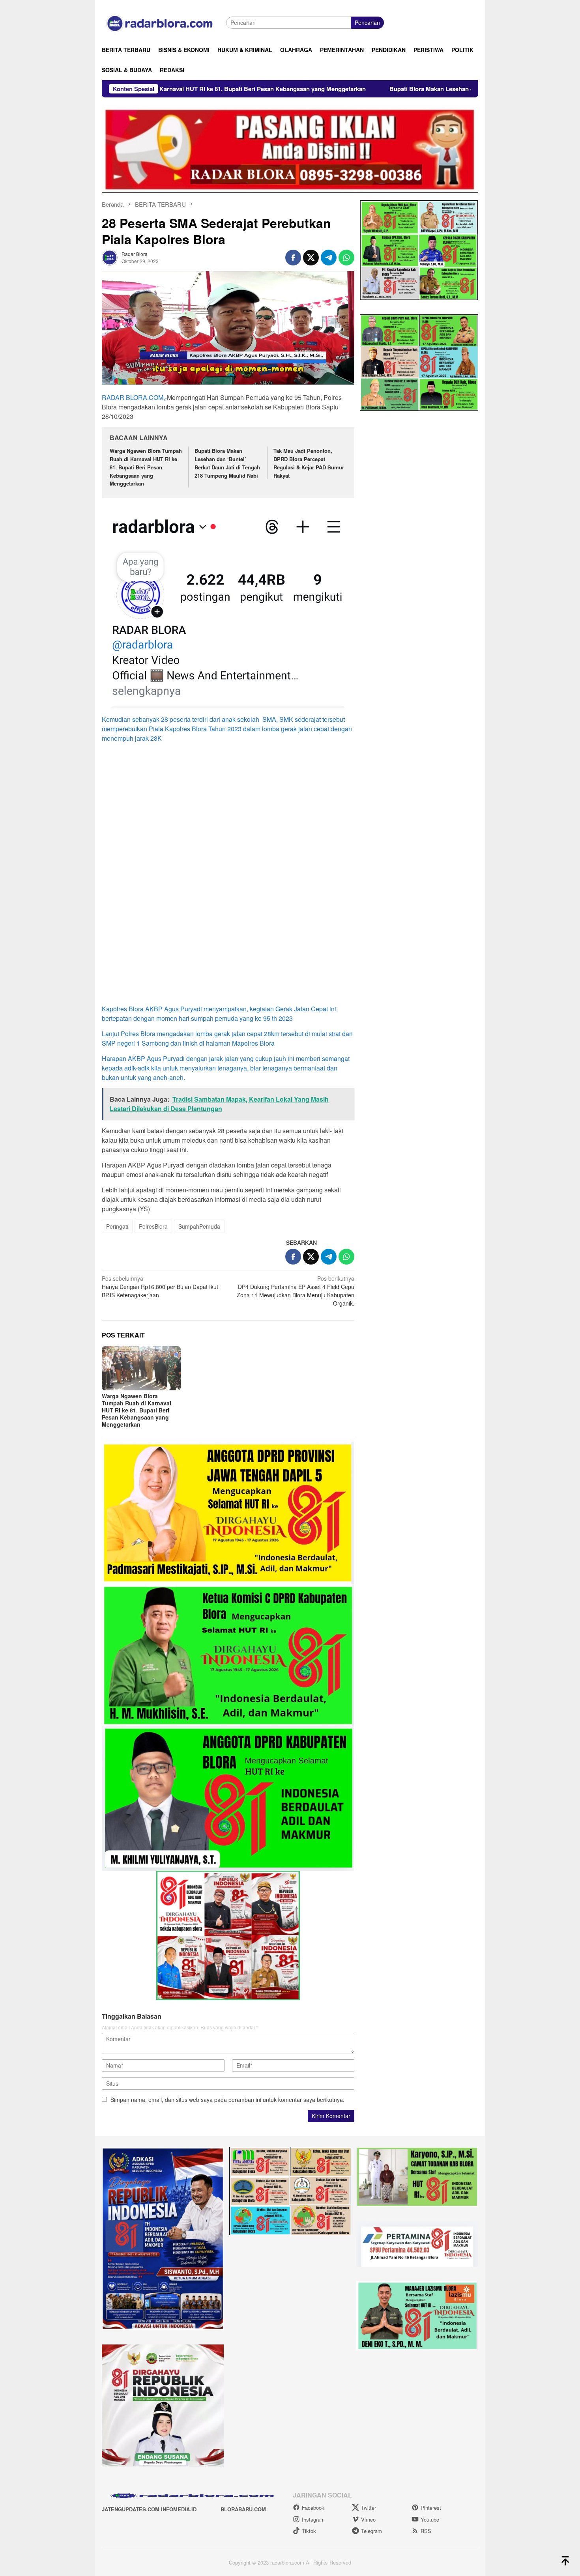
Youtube (430, 2519)
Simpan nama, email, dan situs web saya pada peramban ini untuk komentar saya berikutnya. (227, 2100)
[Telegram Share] (329, 258)
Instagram (313, 2519)
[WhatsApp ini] (346, 258)
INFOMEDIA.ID (179, 2509)
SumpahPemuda (199, 1226)
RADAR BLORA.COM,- (134, 397)
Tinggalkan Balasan (132, 2016)
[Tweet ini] (311, 258)
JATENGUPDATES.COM (131, 2509)
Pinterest (431, 2508)
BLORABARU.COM (243, 2509)
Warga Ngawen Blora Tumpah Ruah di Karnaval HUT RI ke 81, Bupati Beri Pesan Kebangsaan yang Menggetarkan (146, 467)
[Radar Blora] (164, 22)
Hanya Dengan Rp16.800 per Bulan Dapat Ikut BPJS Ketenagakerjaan (160, 1287)
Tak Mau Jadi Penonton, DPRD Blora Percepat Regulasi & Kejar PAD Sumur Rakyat (309, 463)
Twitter (369, 2508)
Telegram (371, 2531)
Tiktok (309, 2531)
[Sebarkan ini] (293, 258)
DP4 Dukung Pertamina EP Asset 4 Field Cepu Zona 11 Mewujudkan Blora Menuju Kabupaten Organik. (296, 1291)
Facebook (313, 2508)
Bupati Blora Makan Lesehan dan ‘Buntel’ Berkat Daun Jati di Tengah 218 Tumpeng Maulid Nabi (357, 89)
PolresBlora (153, 1226)
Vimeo (368, 2519)
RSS (426, 2531)
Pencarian (367, 22)
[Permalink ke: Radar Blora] (110, 257)
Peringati (117, 1226)
